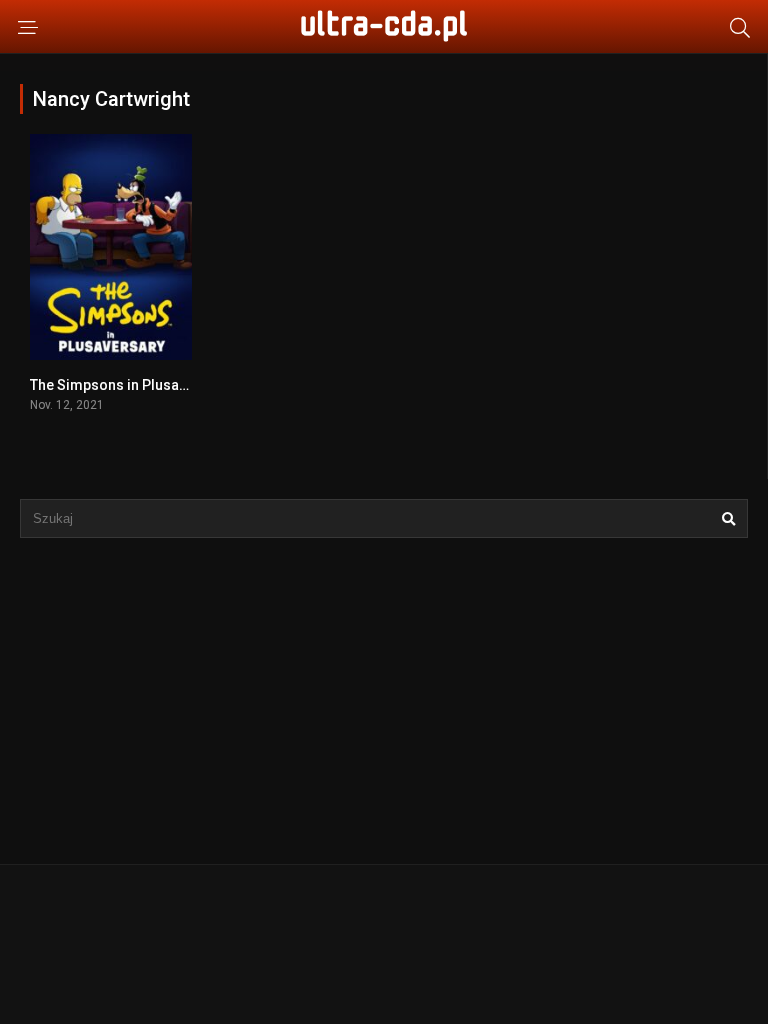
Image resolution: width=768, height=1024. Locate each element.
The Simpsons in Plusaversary (129, 385)
